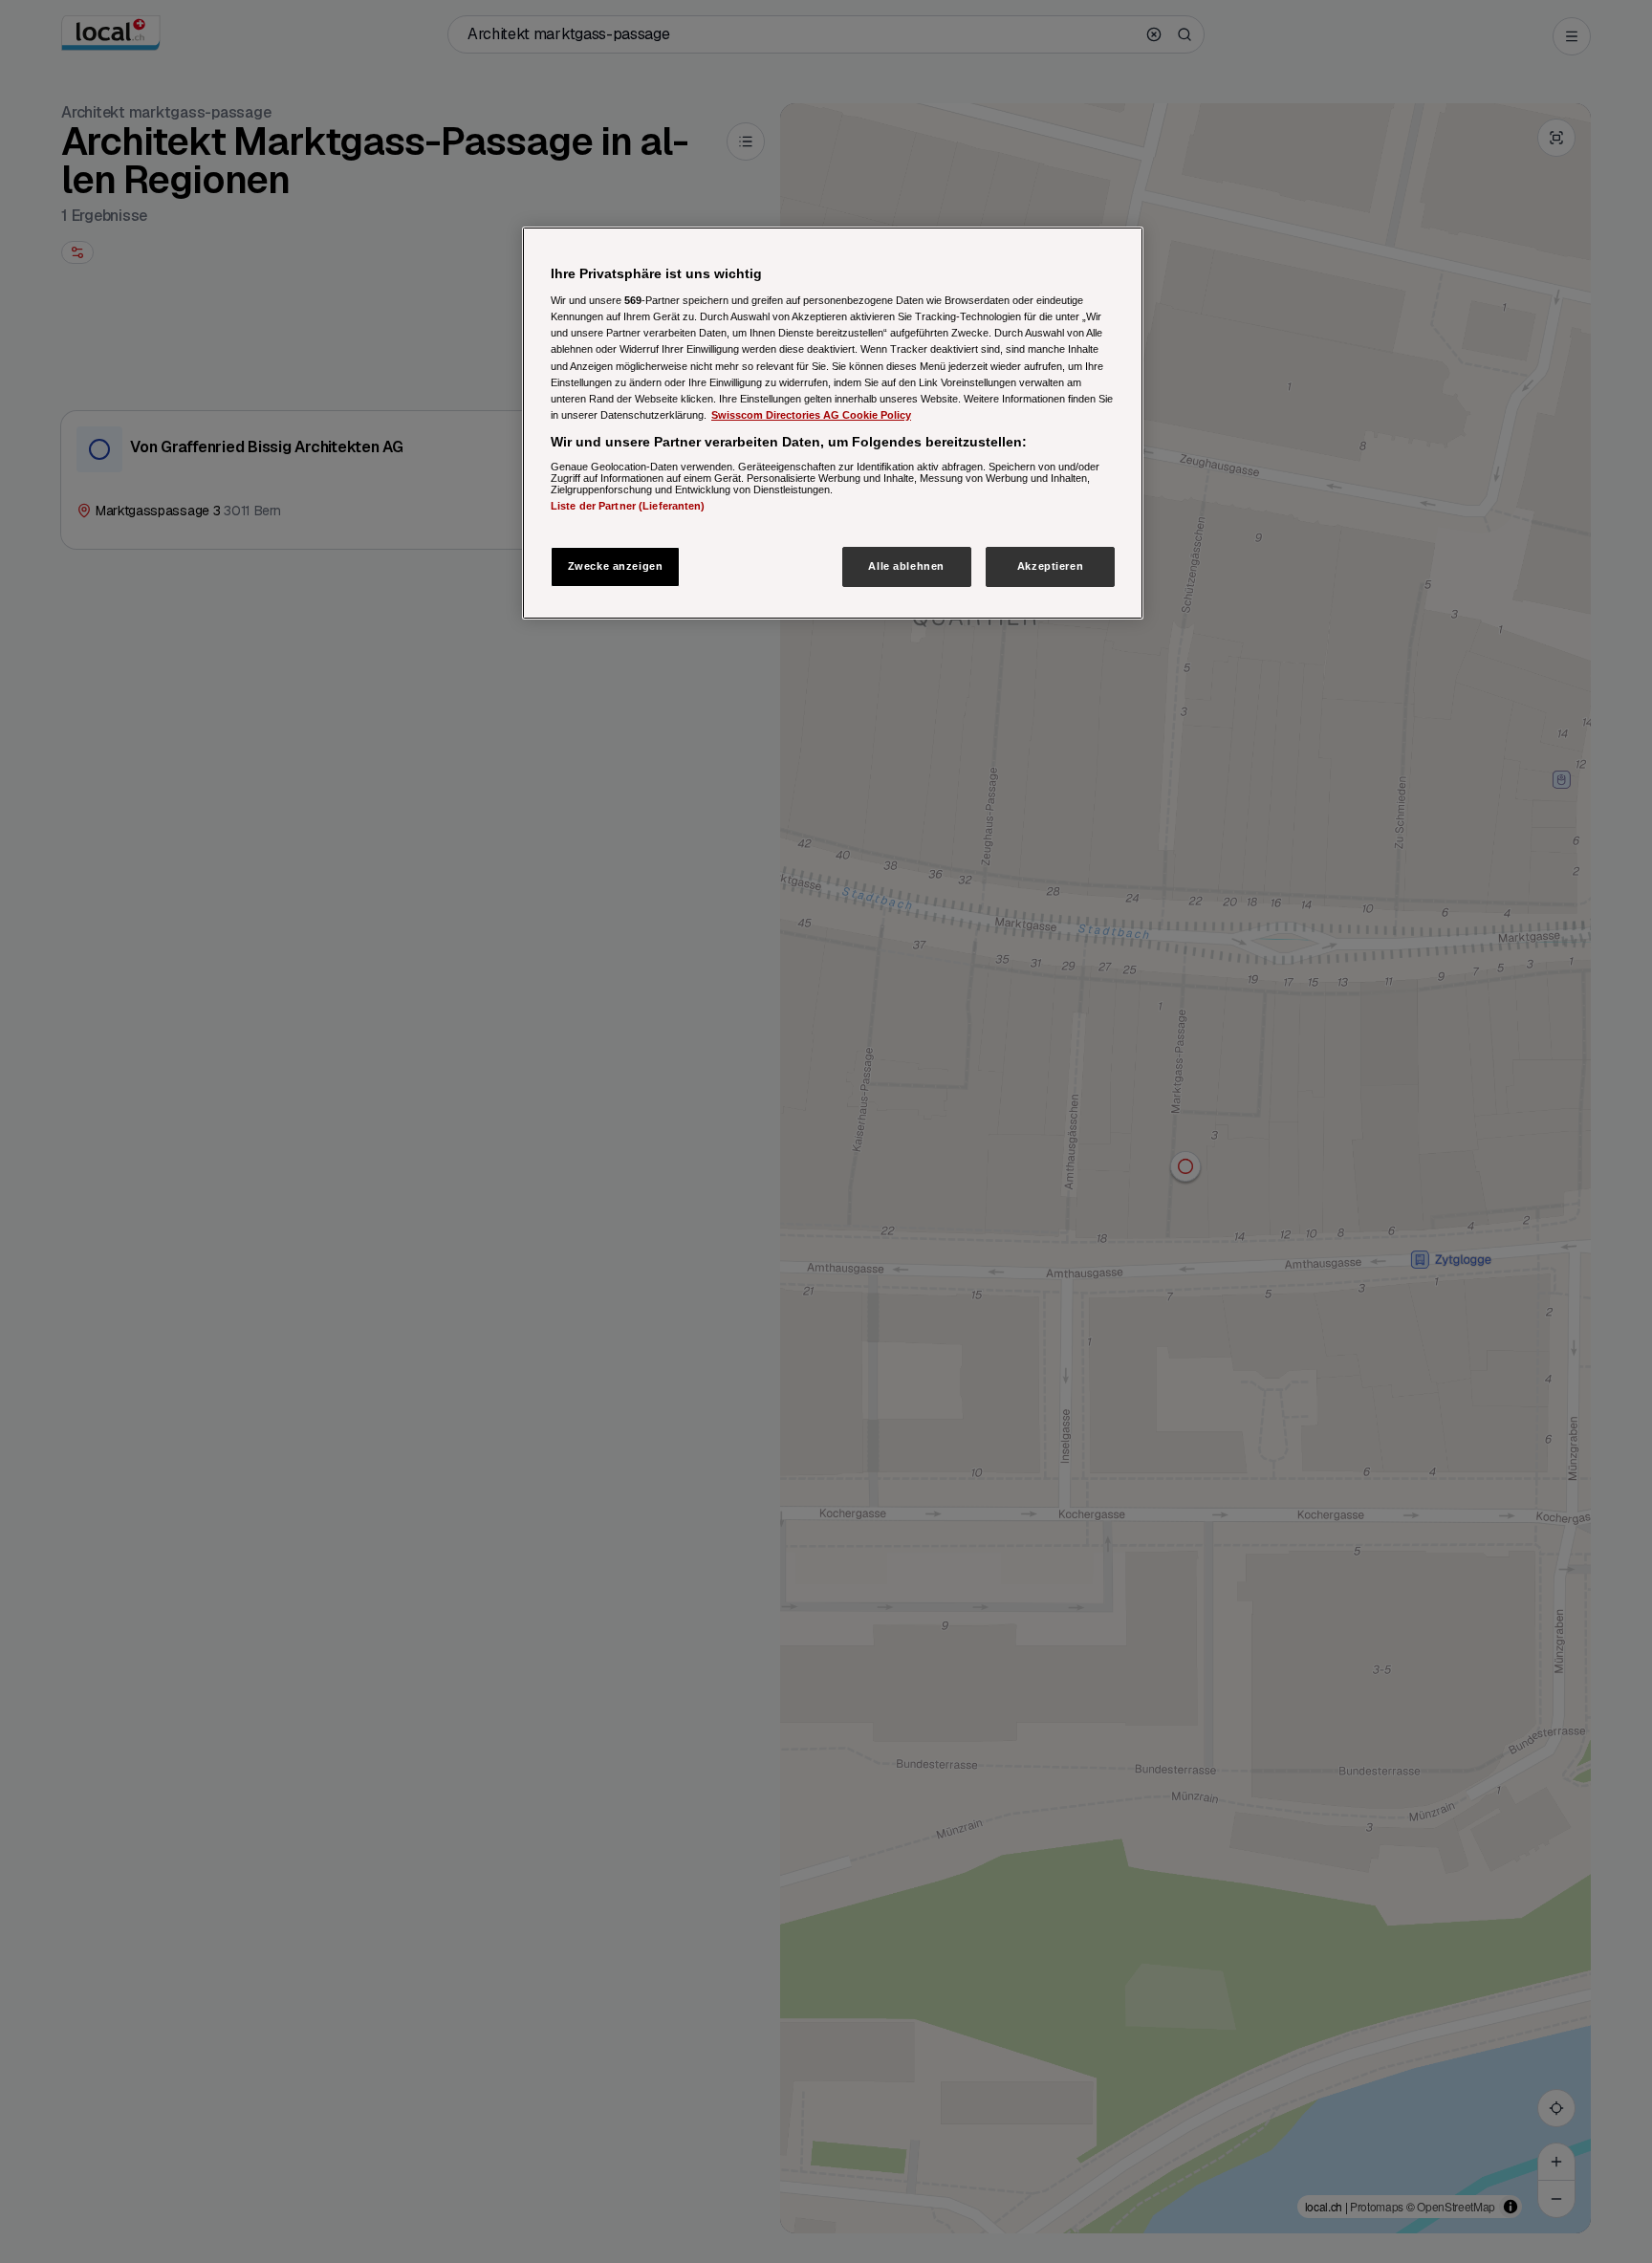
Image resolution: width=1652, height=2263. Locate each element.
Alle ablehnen (906, 566)
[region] (833, 423)
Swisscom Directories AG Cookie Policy (811, 415)
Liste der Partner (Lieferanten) (628, 506)
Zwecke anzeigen (616, 566)
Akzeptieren (1050, 566)
